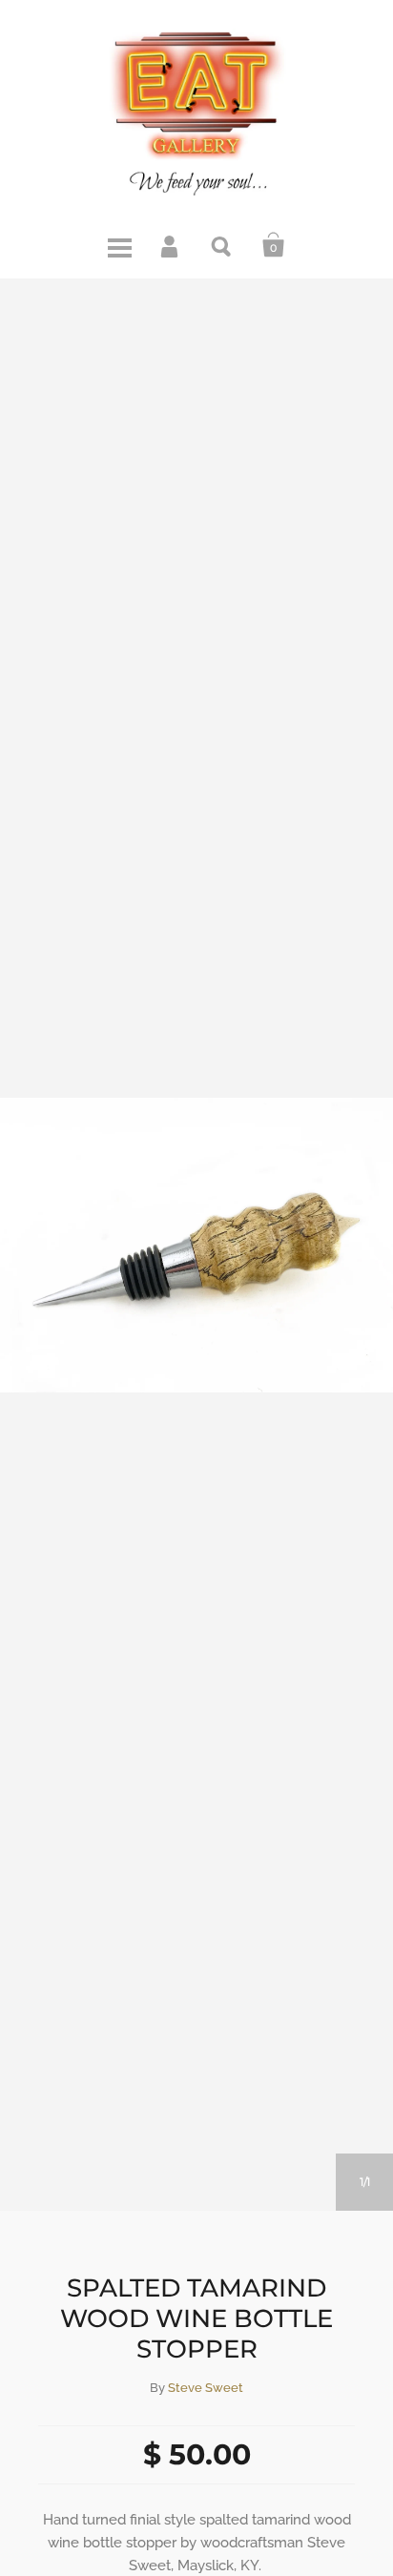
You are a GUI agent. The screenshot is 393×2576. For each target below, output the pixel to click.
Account (171, 245)
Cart (274, 245)
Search (222, 245)
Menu (119, 245)
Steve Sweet (206, 2388)
